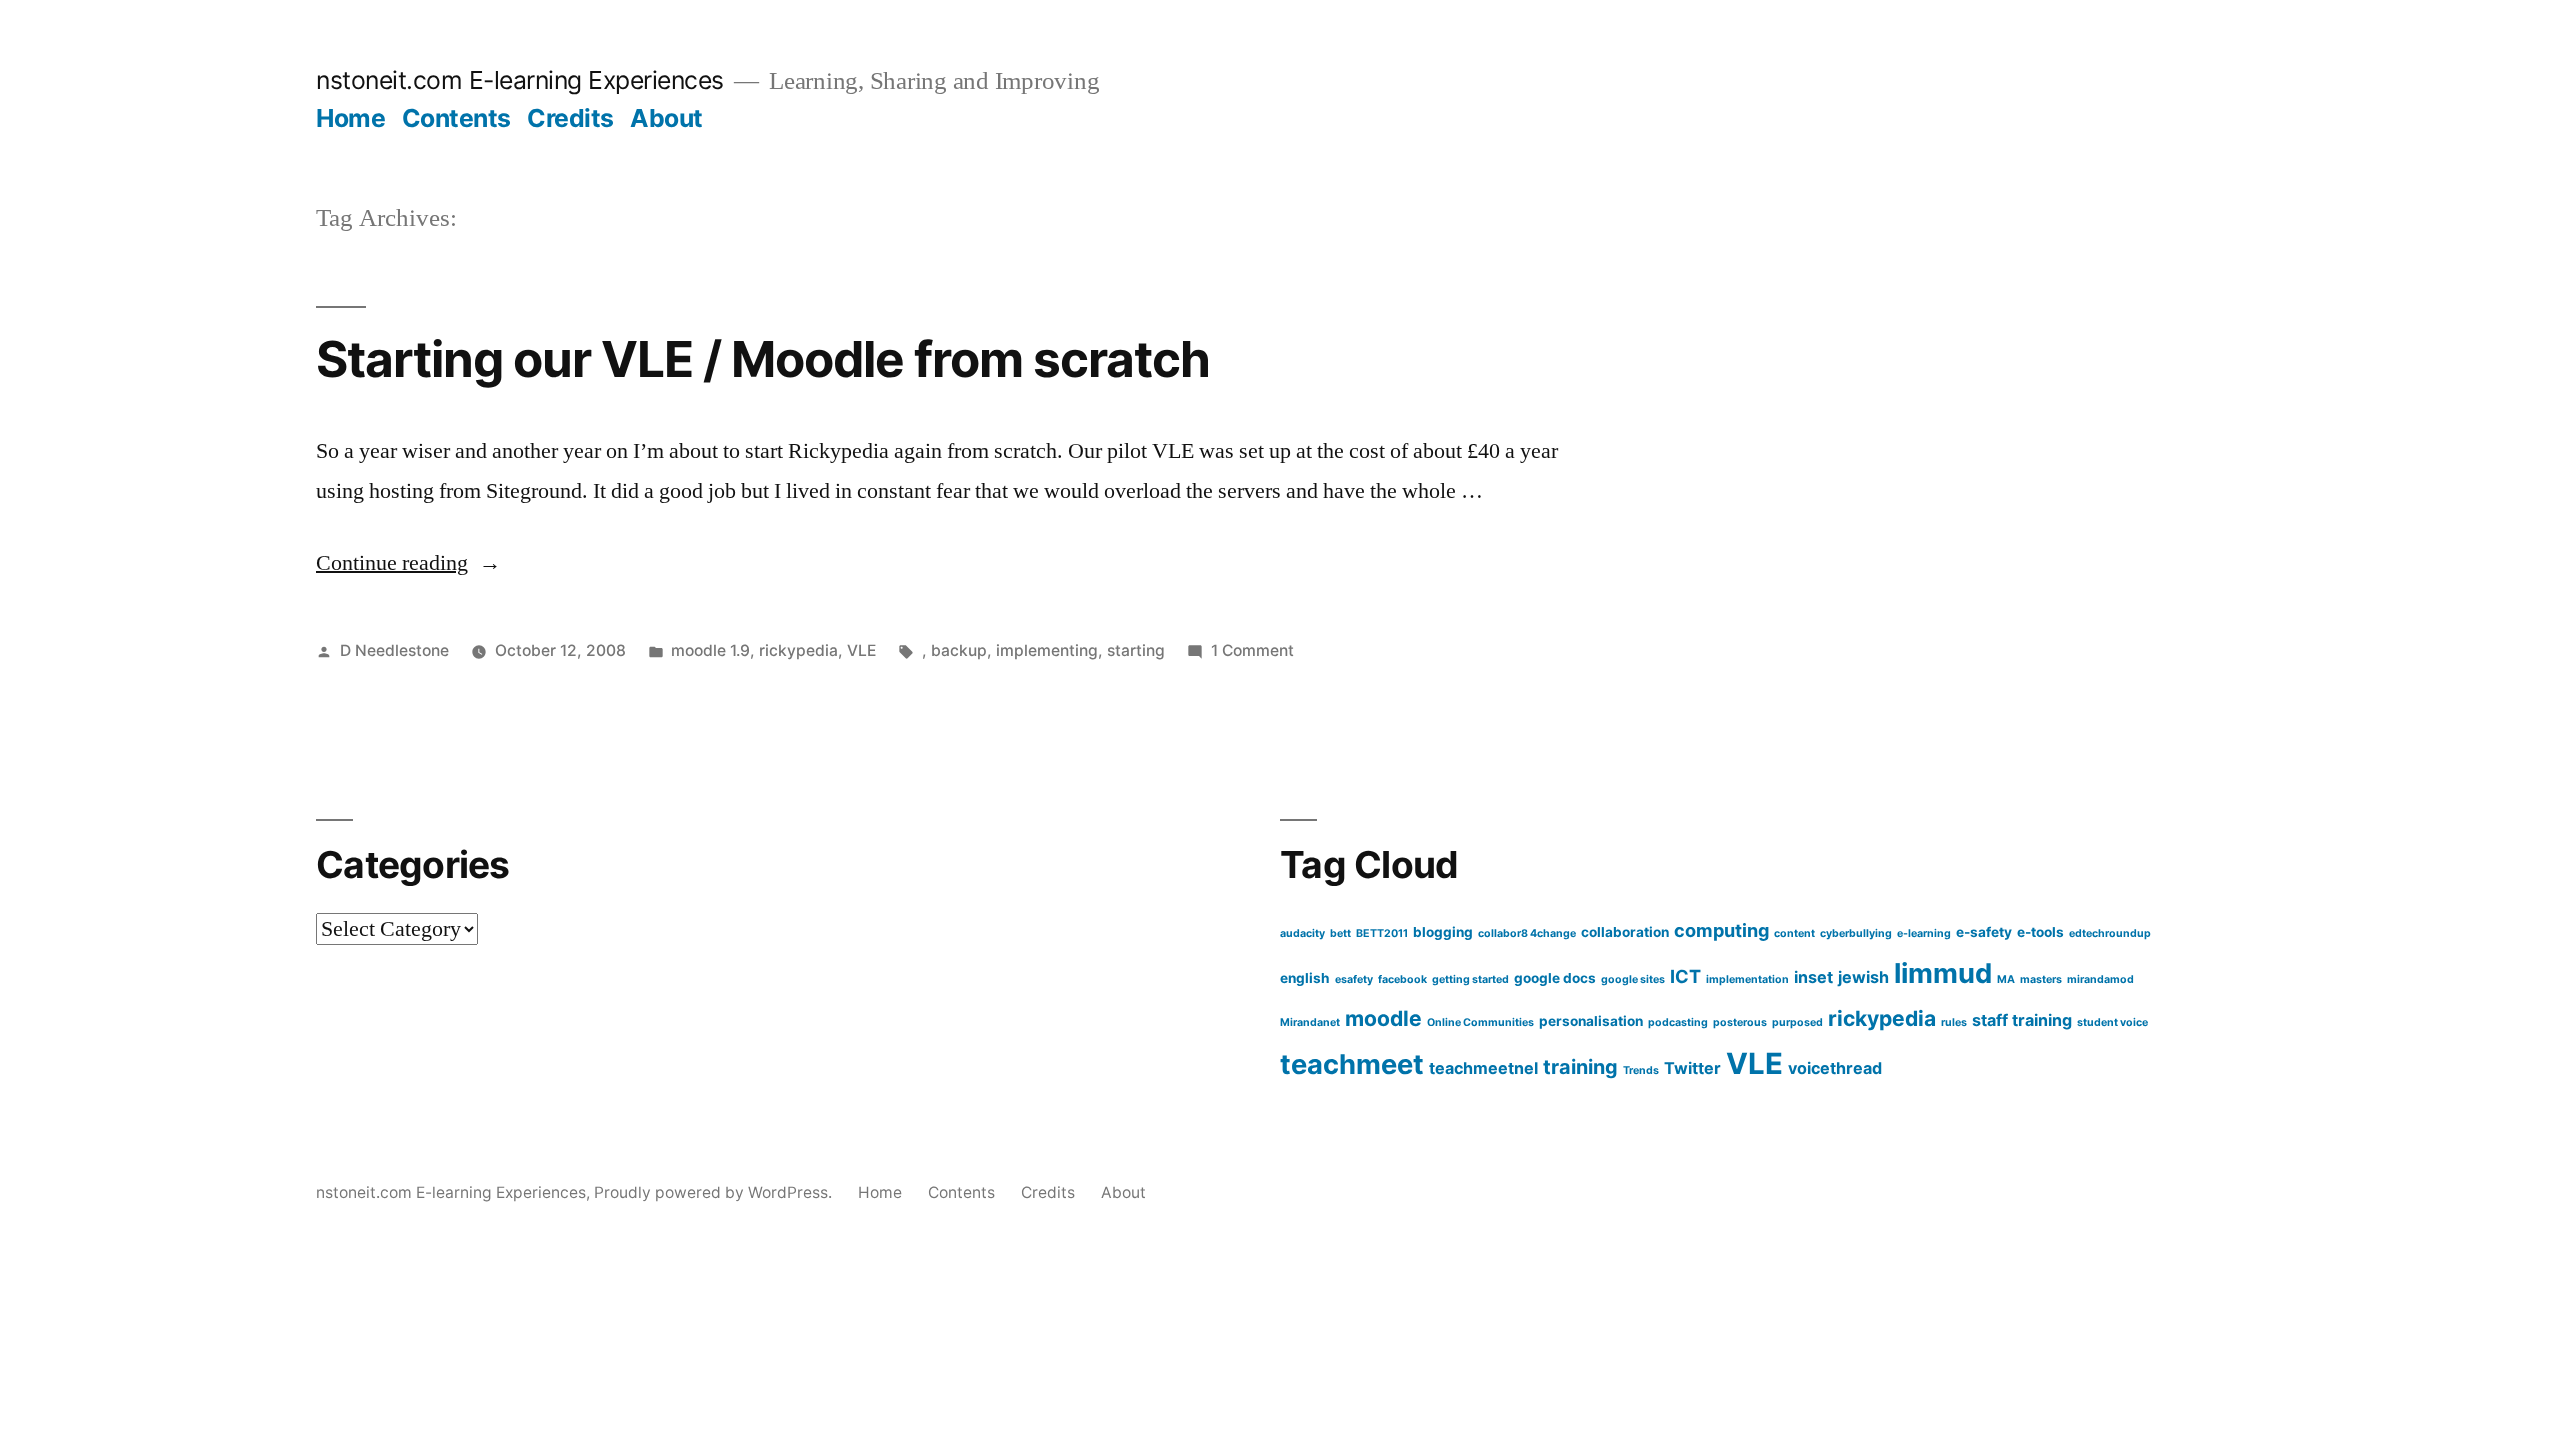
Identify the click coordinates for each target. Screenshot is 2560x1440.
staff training (2022, 1020)
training (1580, 1067)
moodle (1383, 1018)
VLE (861, 650)
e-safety (1984, 932)
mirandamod (2100, 979)
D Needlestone (394, 650)
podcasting (1678, 1022)
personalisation (1591, 1021)
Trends (1641, 1070)
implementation (1747, 979)
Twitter (1692, 1068)
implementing (1047, 650)
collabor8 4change (1527, 933)
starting (1136, 650)
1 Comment (1252, 650)
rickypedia (798, 650)
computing (1721, 930)
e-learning (1924, 933)
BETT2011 (1382, 933)
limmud (1943, 973)
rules (1954, 1022)
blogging (1443, 932)
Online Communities (1480, 1022)
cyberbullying (1856, 933)
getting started (1470, 979)
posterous (1740, 1022)
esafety (1354, 979)
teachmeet (1352, 1064)
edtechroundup (2110, 933)
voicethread (1835, 1068)
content (1794, 933)
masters (2041, 979)
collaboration (1625, 932)
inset (1813, 977)
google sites (1633, 979)
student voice (2112, 1022)
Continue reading (408, 563)
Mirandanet (1310, 1022)
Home (350, 118)
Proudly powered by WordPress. (715, 1192)
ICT (1685, 976)
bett (1340, 933)
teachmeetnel (1483, 1068)
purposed (1797, 1022)
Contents (456, 118)
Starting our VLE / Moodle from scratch (763, 359)
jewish (1863, 977)
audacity (1302, 933)
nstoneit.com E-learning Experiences (520, 80)
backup (959, 650)
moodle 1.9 (710, 650)
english (1305, 978)
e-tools (2040, 932)
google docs (1555, 978)
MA (2006, 979)
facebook (1402, 979)
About (666, 118)
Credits (570, 118)
